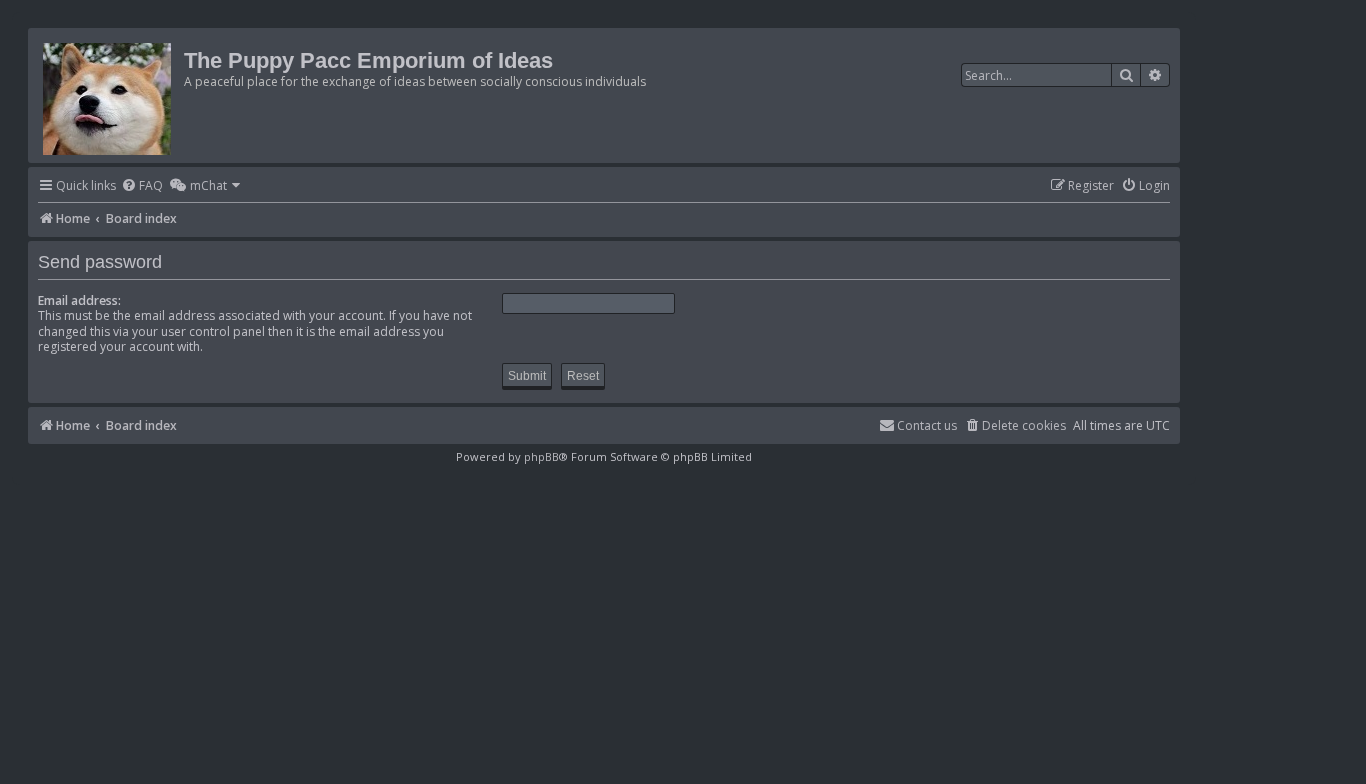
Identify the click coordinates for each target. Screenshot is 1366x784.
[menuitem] (142, 186)
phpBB (541, 456)
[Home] (108, 95)
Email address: (79, 300)
